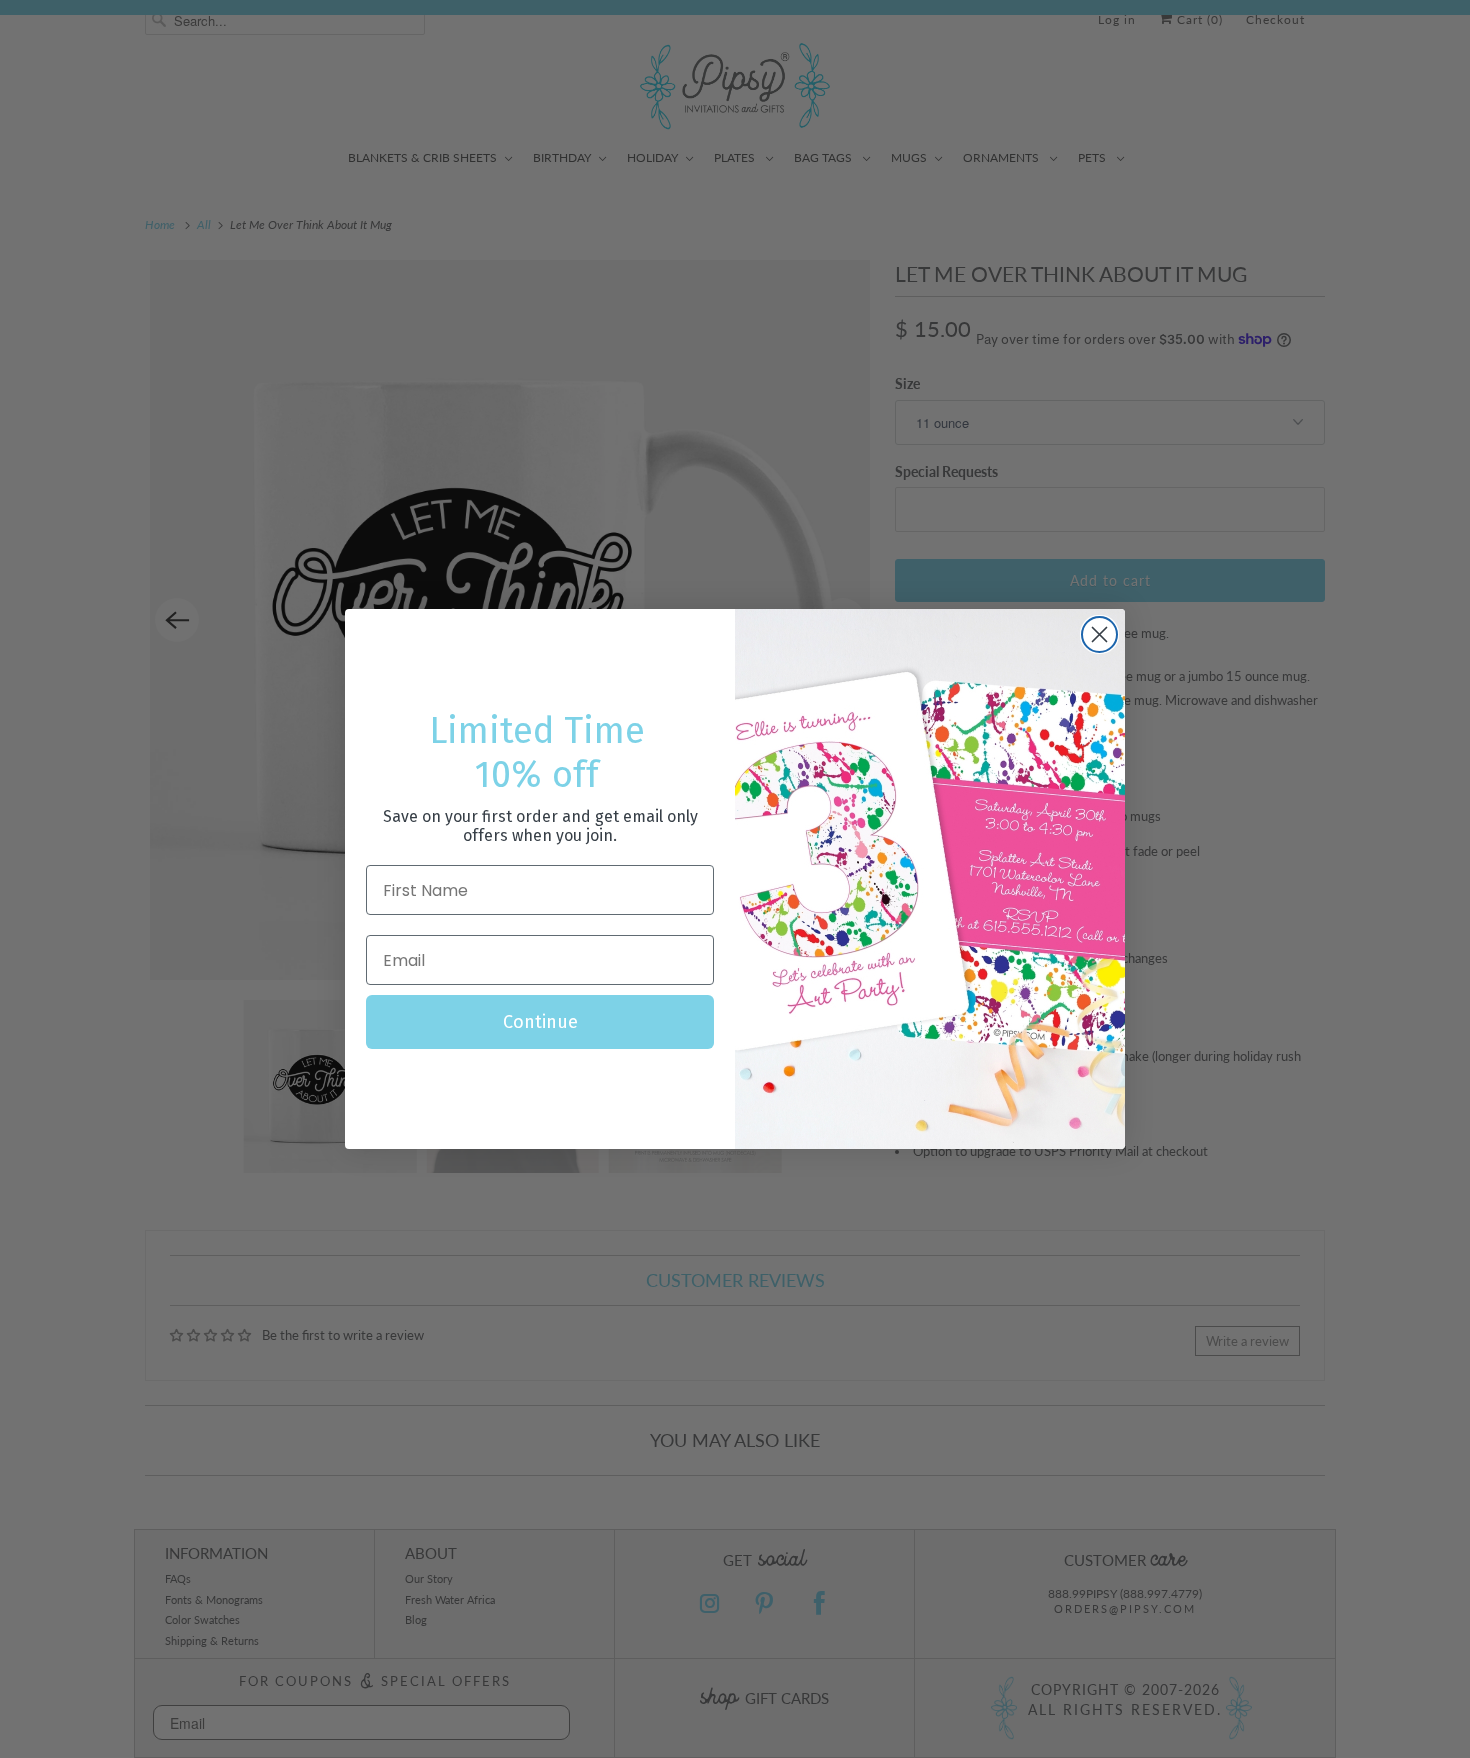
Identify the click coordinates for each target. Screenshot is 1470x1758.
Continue (540, 1022)
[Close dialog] (1099, 634)
